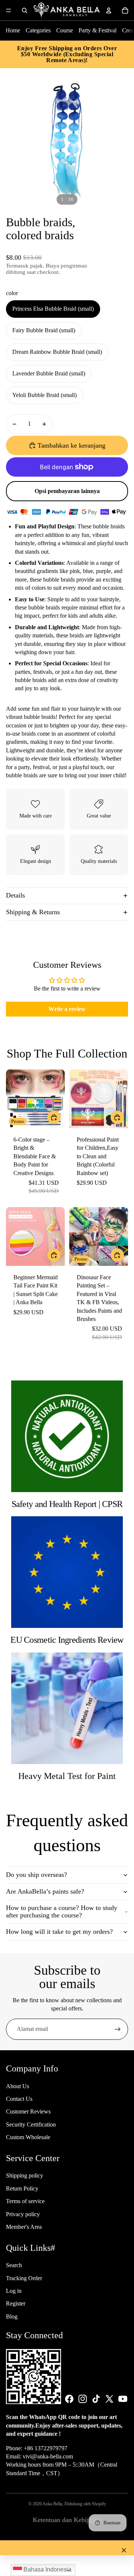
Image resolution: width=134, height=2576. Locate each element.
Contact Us (19, 2099)
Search (14, 2265)
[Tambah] (117, 1255)
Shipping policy (25, 2175)
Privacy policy (23, 2214)
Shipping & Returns (33, 912)
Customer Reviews (28, 2111)
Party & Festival (98, 30)
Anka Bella (52, 2504)
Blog (12, 2316)
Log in (14, 2291)
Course (65, 30)
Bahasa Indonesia (47, 2569)
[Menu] (9, 10)
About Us (17, 2086)
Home (13, 30)
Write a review (67, 1009)
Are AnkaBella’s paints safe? (45, 1891)
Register (16, 2303)
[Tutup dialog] (124, 2550)
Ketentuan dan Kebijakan (67, 2520)
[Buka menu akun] (109, 10)
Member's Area (24, 2227)
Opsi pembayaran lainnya (67, 491)
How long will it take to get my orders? (59, 1932)
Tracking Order (24, 2278)
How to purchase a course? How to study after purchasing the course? (62, 1911)
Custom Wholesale (28, 2137)
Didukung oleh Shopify (85, 2504)
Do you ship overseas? (36, 1875)
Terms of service (25, 2201)
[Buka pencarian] (25, 10)
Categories (38, 30)
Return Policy (22, 2188)
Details (15, 895)
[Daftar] (118, 2029)
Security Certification (31, 2124)
